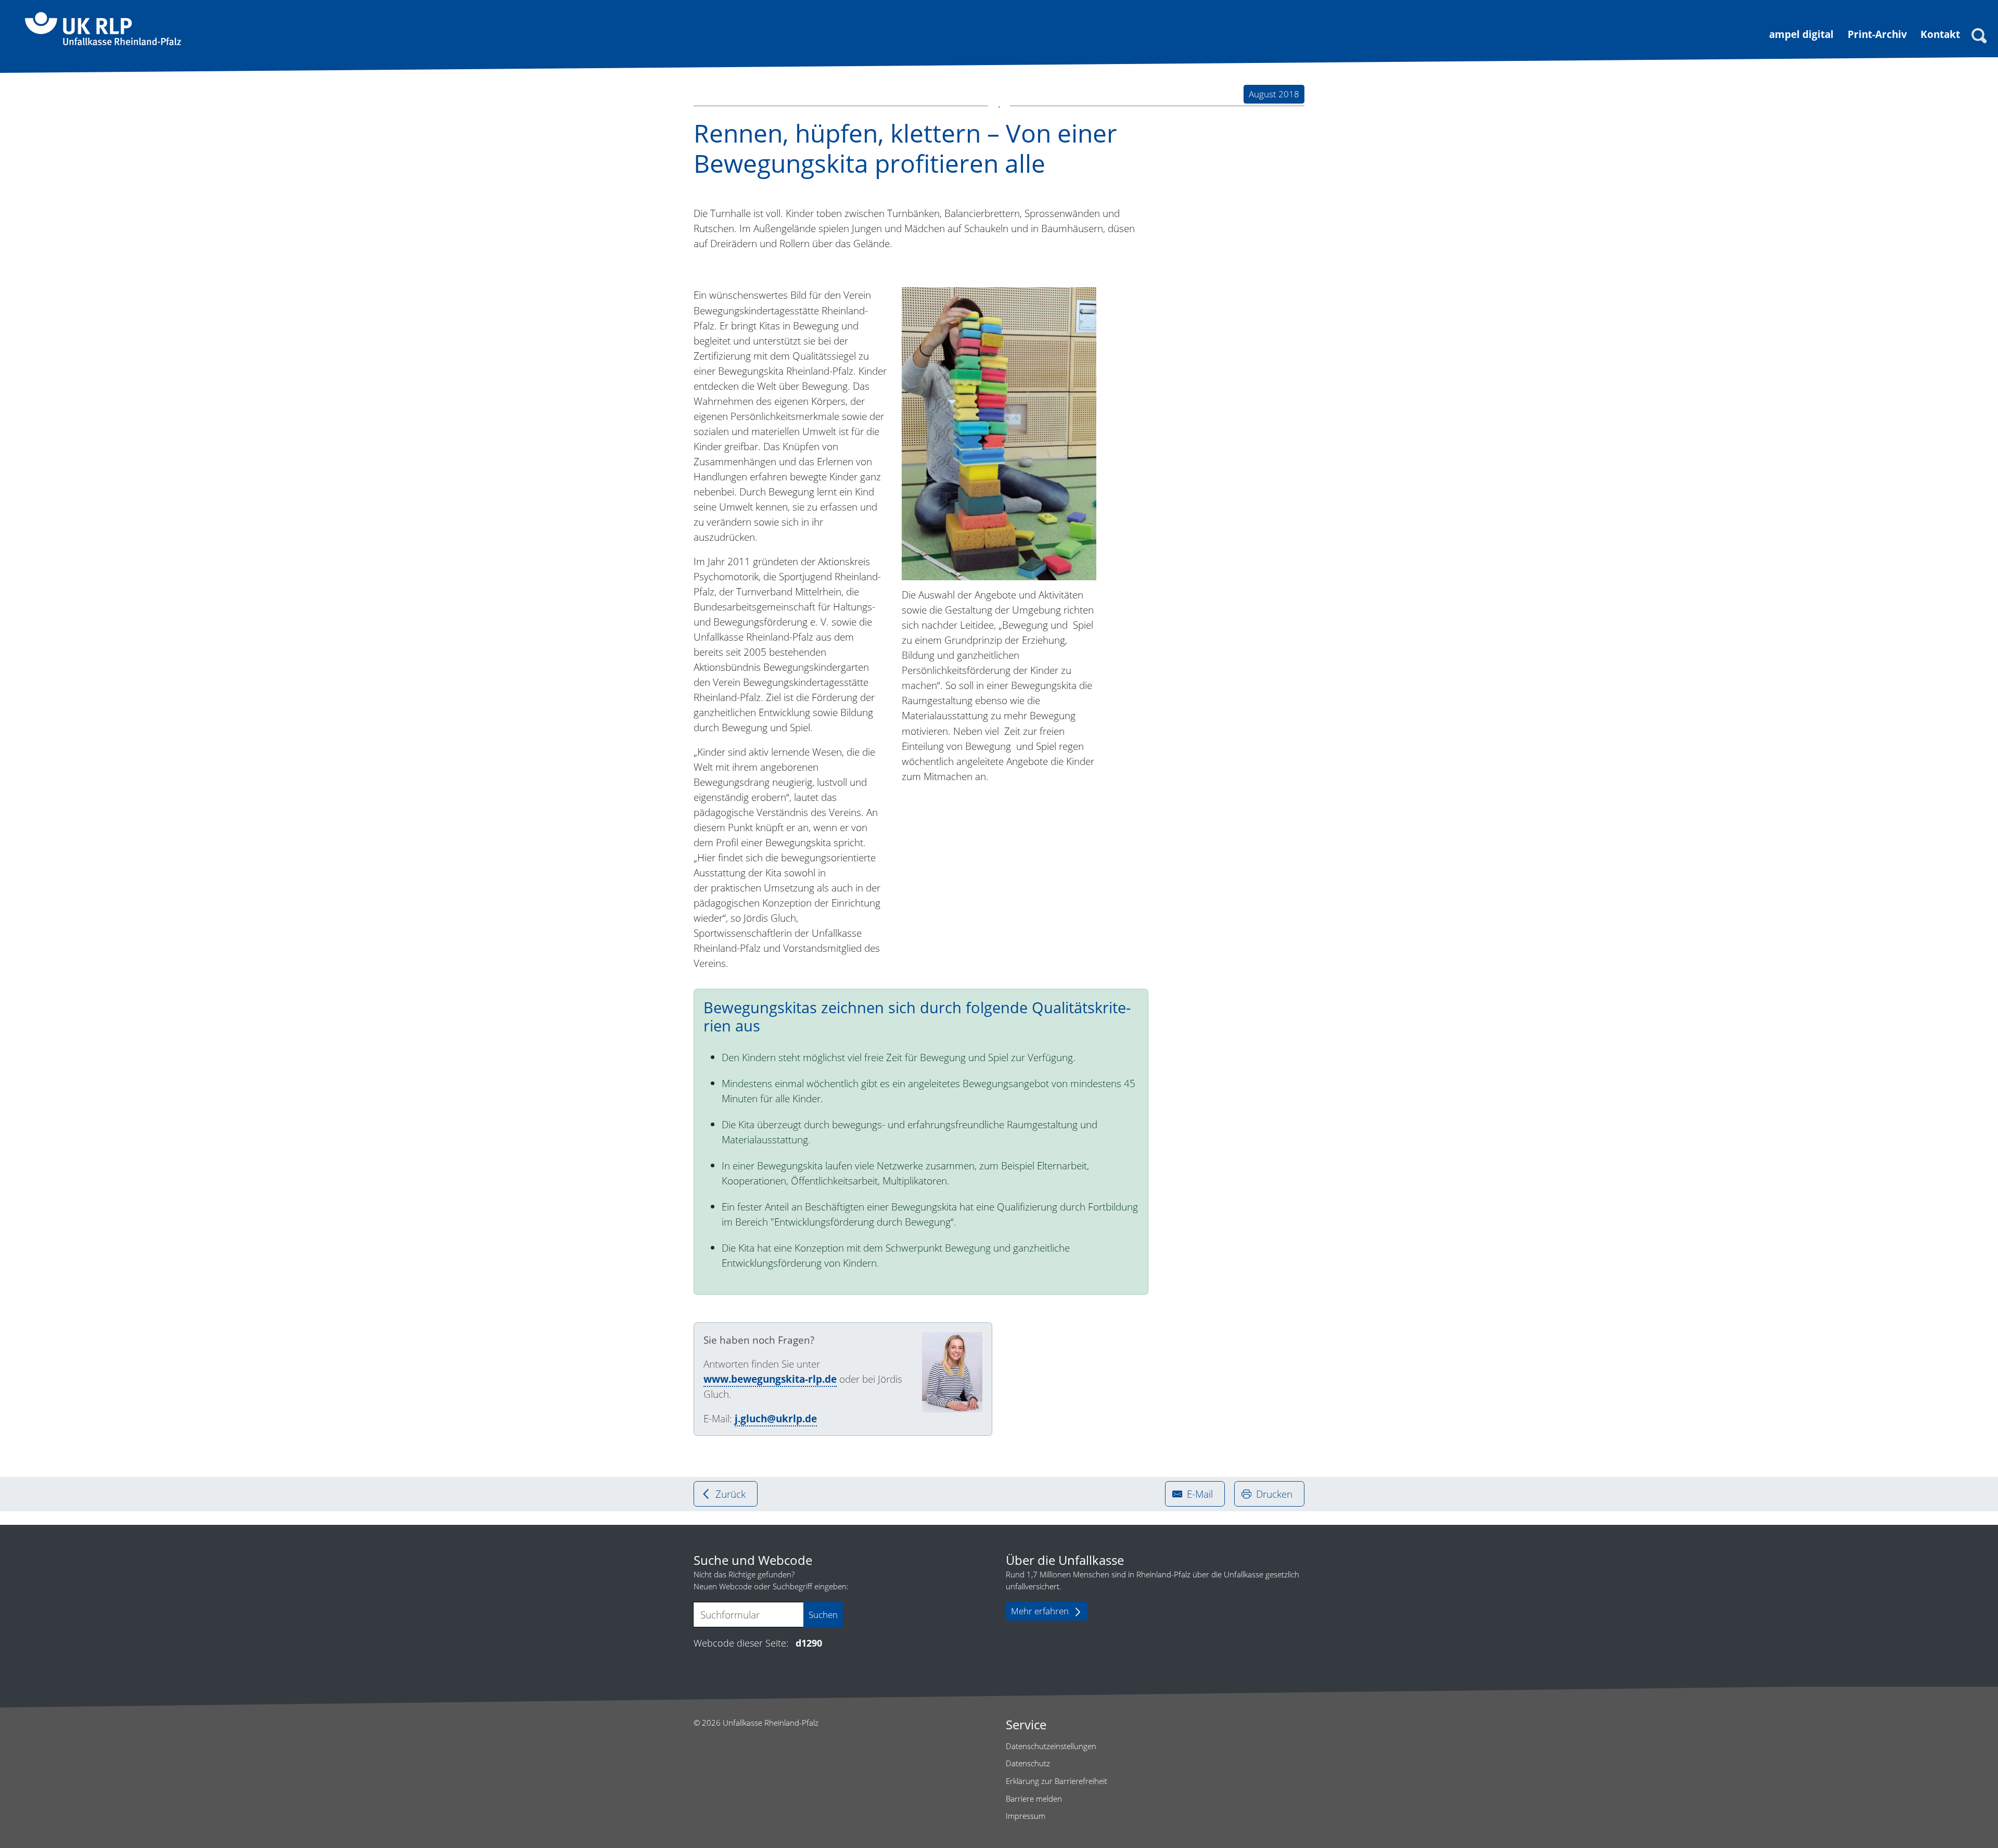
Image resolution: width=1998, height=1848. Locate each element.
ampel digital (1801, 34)
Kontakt (1940, 34)
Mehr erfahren (1040, 1611)
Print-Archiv (1877, 34)
